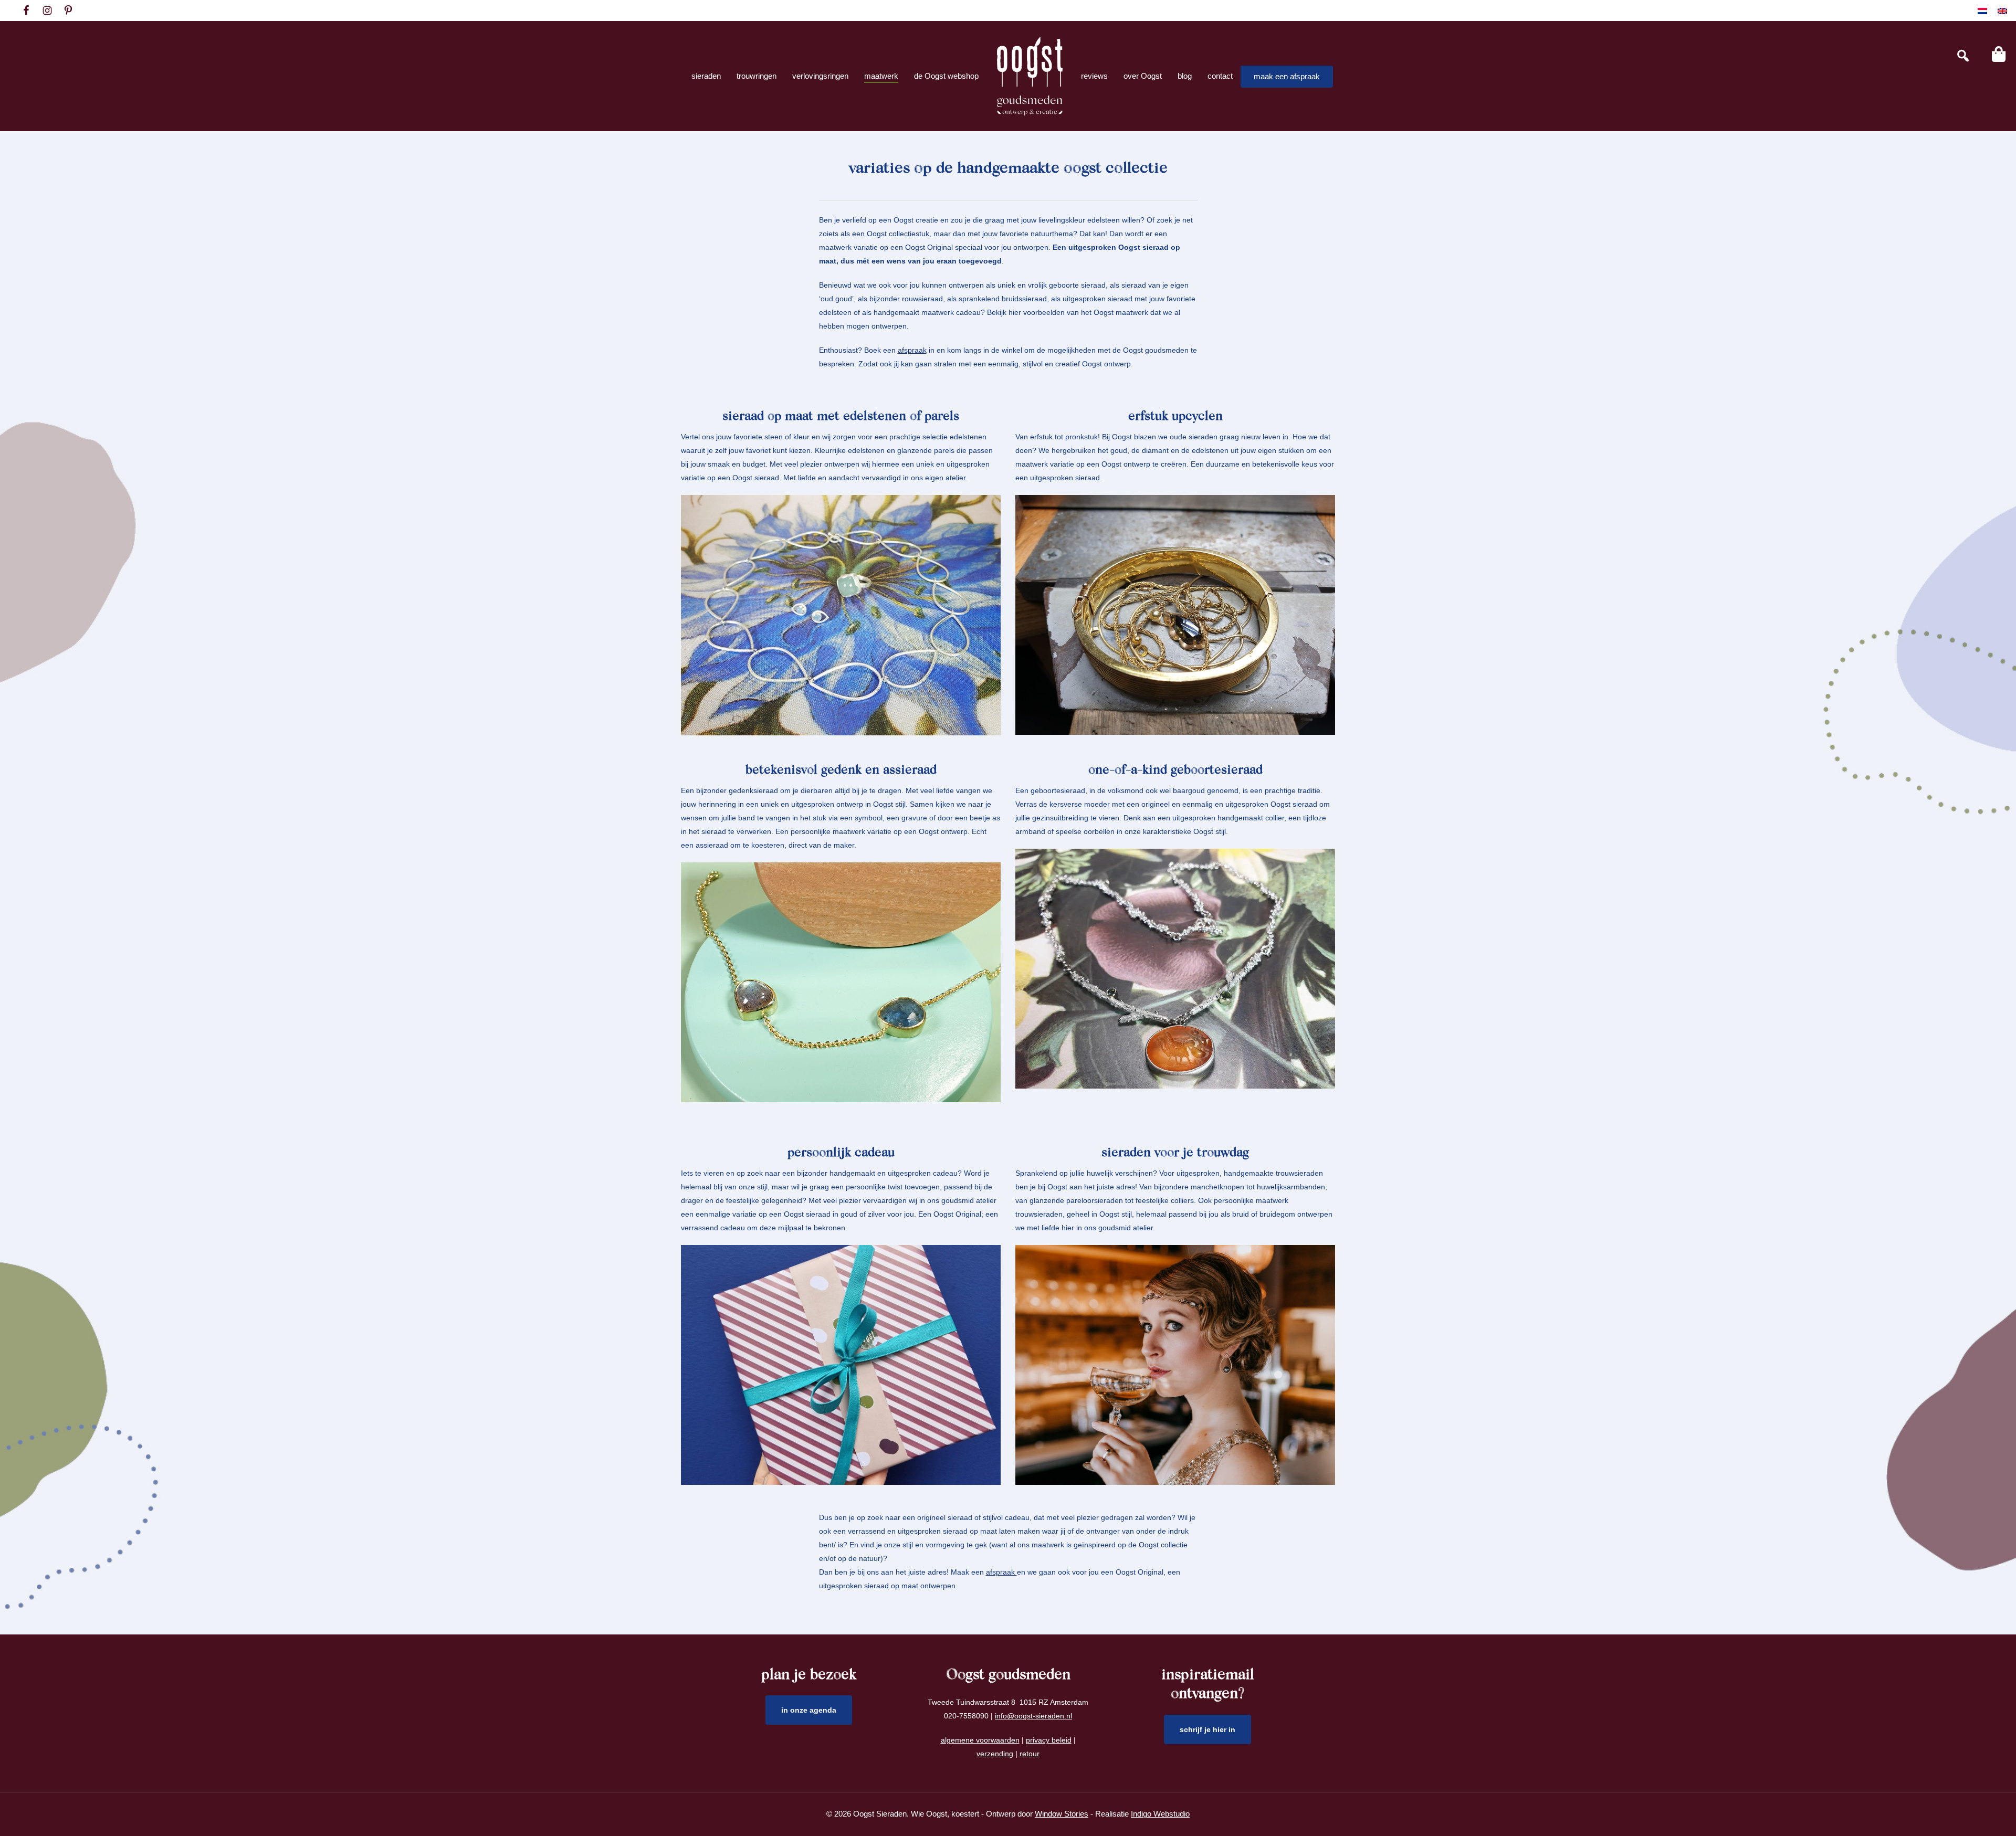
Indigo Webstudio (1160, 1814)
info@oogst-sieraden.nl (1033, 1716)
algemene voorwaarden (980, 1740)
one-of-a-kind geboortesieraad (1175, 771)
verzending (995, 1754)
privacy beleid (1049, 1740)
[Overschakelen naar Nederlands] (1982, 11)
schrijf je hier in (1207, 1729)
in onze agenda (809, 1710)
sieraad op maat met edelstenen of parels (841, 417)
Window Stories (1062, 1814)
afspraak (912, 350)
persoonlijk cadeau (841, 1153)
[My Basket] (1999, 54)
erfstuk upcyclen (1175, 417)
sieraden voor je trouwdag (1175, 1153)
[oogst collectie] (1030, 76)
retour (1030, 1754)
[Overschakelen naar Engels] (2002, 11)
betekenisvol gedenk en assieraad (841, 771)
